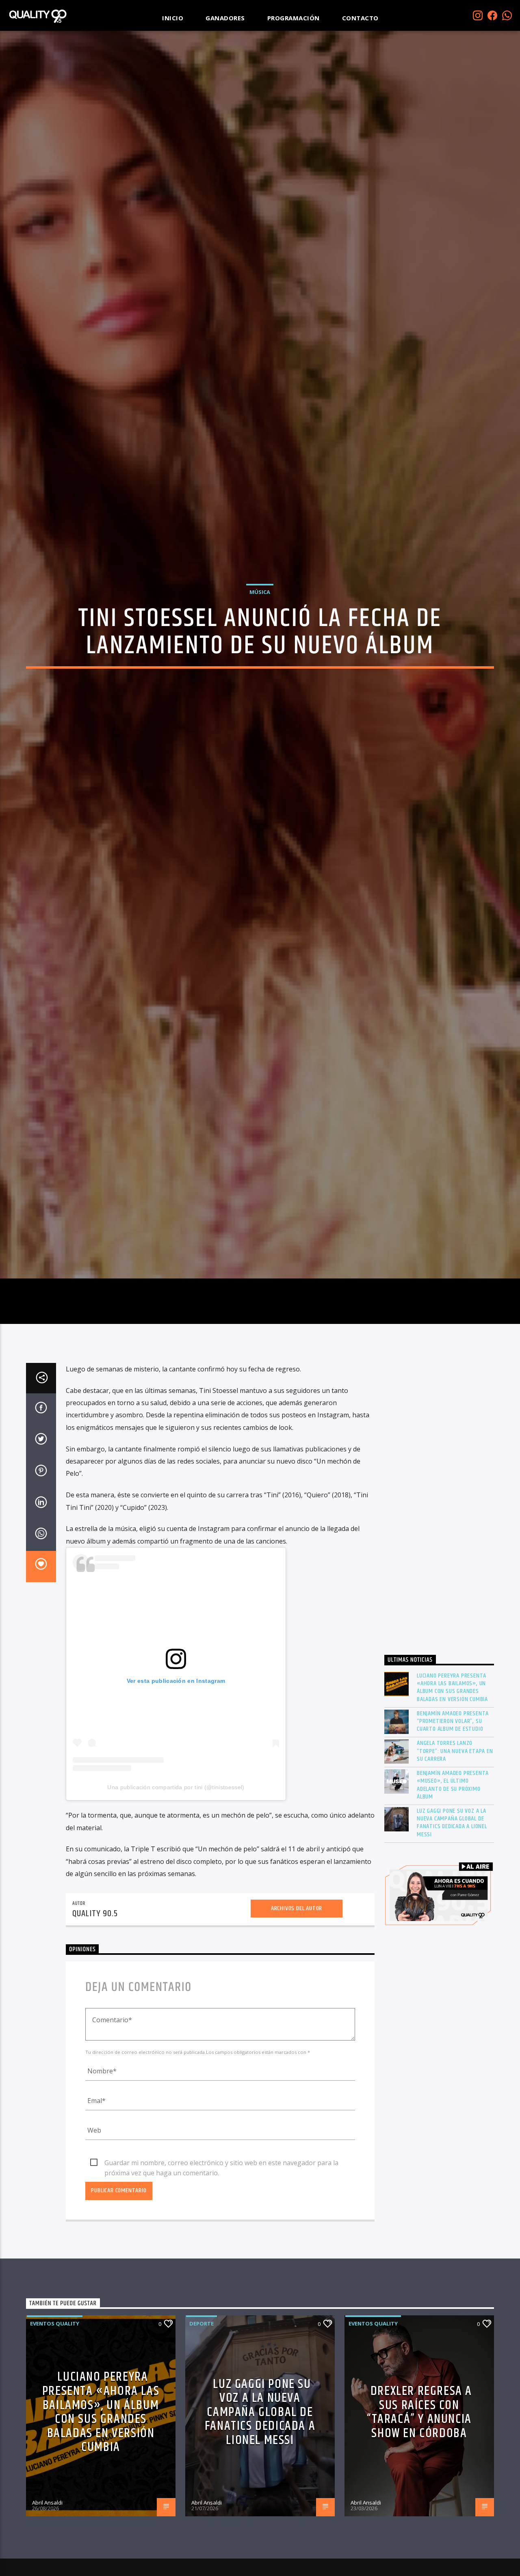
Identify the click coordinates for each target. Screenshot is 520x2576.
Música (260, 649)
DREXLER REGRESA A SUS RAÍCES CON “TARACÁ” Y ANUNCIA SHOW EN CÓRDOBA (419, 2535)
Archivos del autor (297, 2031)
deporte (201, 2446)
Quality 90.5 (95, 2036)
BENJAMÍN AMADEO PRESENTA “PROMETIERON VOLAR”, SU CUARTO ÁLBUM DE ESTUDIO (453, 1844)
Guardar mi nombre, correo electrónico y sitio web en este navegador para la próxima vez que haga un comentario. (221, 2286)
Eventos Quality (55, 2446)
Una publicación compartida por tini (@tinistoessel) (176, 1910)
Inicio (173, 18)
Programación (294, 18)
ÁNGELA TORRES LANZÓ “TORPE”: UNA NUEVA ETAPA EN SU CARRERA (455, 1874)
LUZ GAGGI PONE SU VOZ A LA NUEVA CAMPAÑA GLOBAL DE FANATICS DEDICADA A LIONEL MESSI (452, 1945)
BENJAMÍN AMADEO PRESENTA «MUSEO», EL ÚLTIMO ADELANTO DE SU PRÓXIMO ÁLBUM (453, 1908)
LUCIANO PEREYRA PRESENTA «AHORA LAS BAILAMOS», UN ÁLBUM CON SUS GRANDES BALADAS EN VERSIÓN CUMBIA (452, 1810)
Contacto (360, 18)
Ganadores (225, 18)
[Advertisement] (439, 1627)
